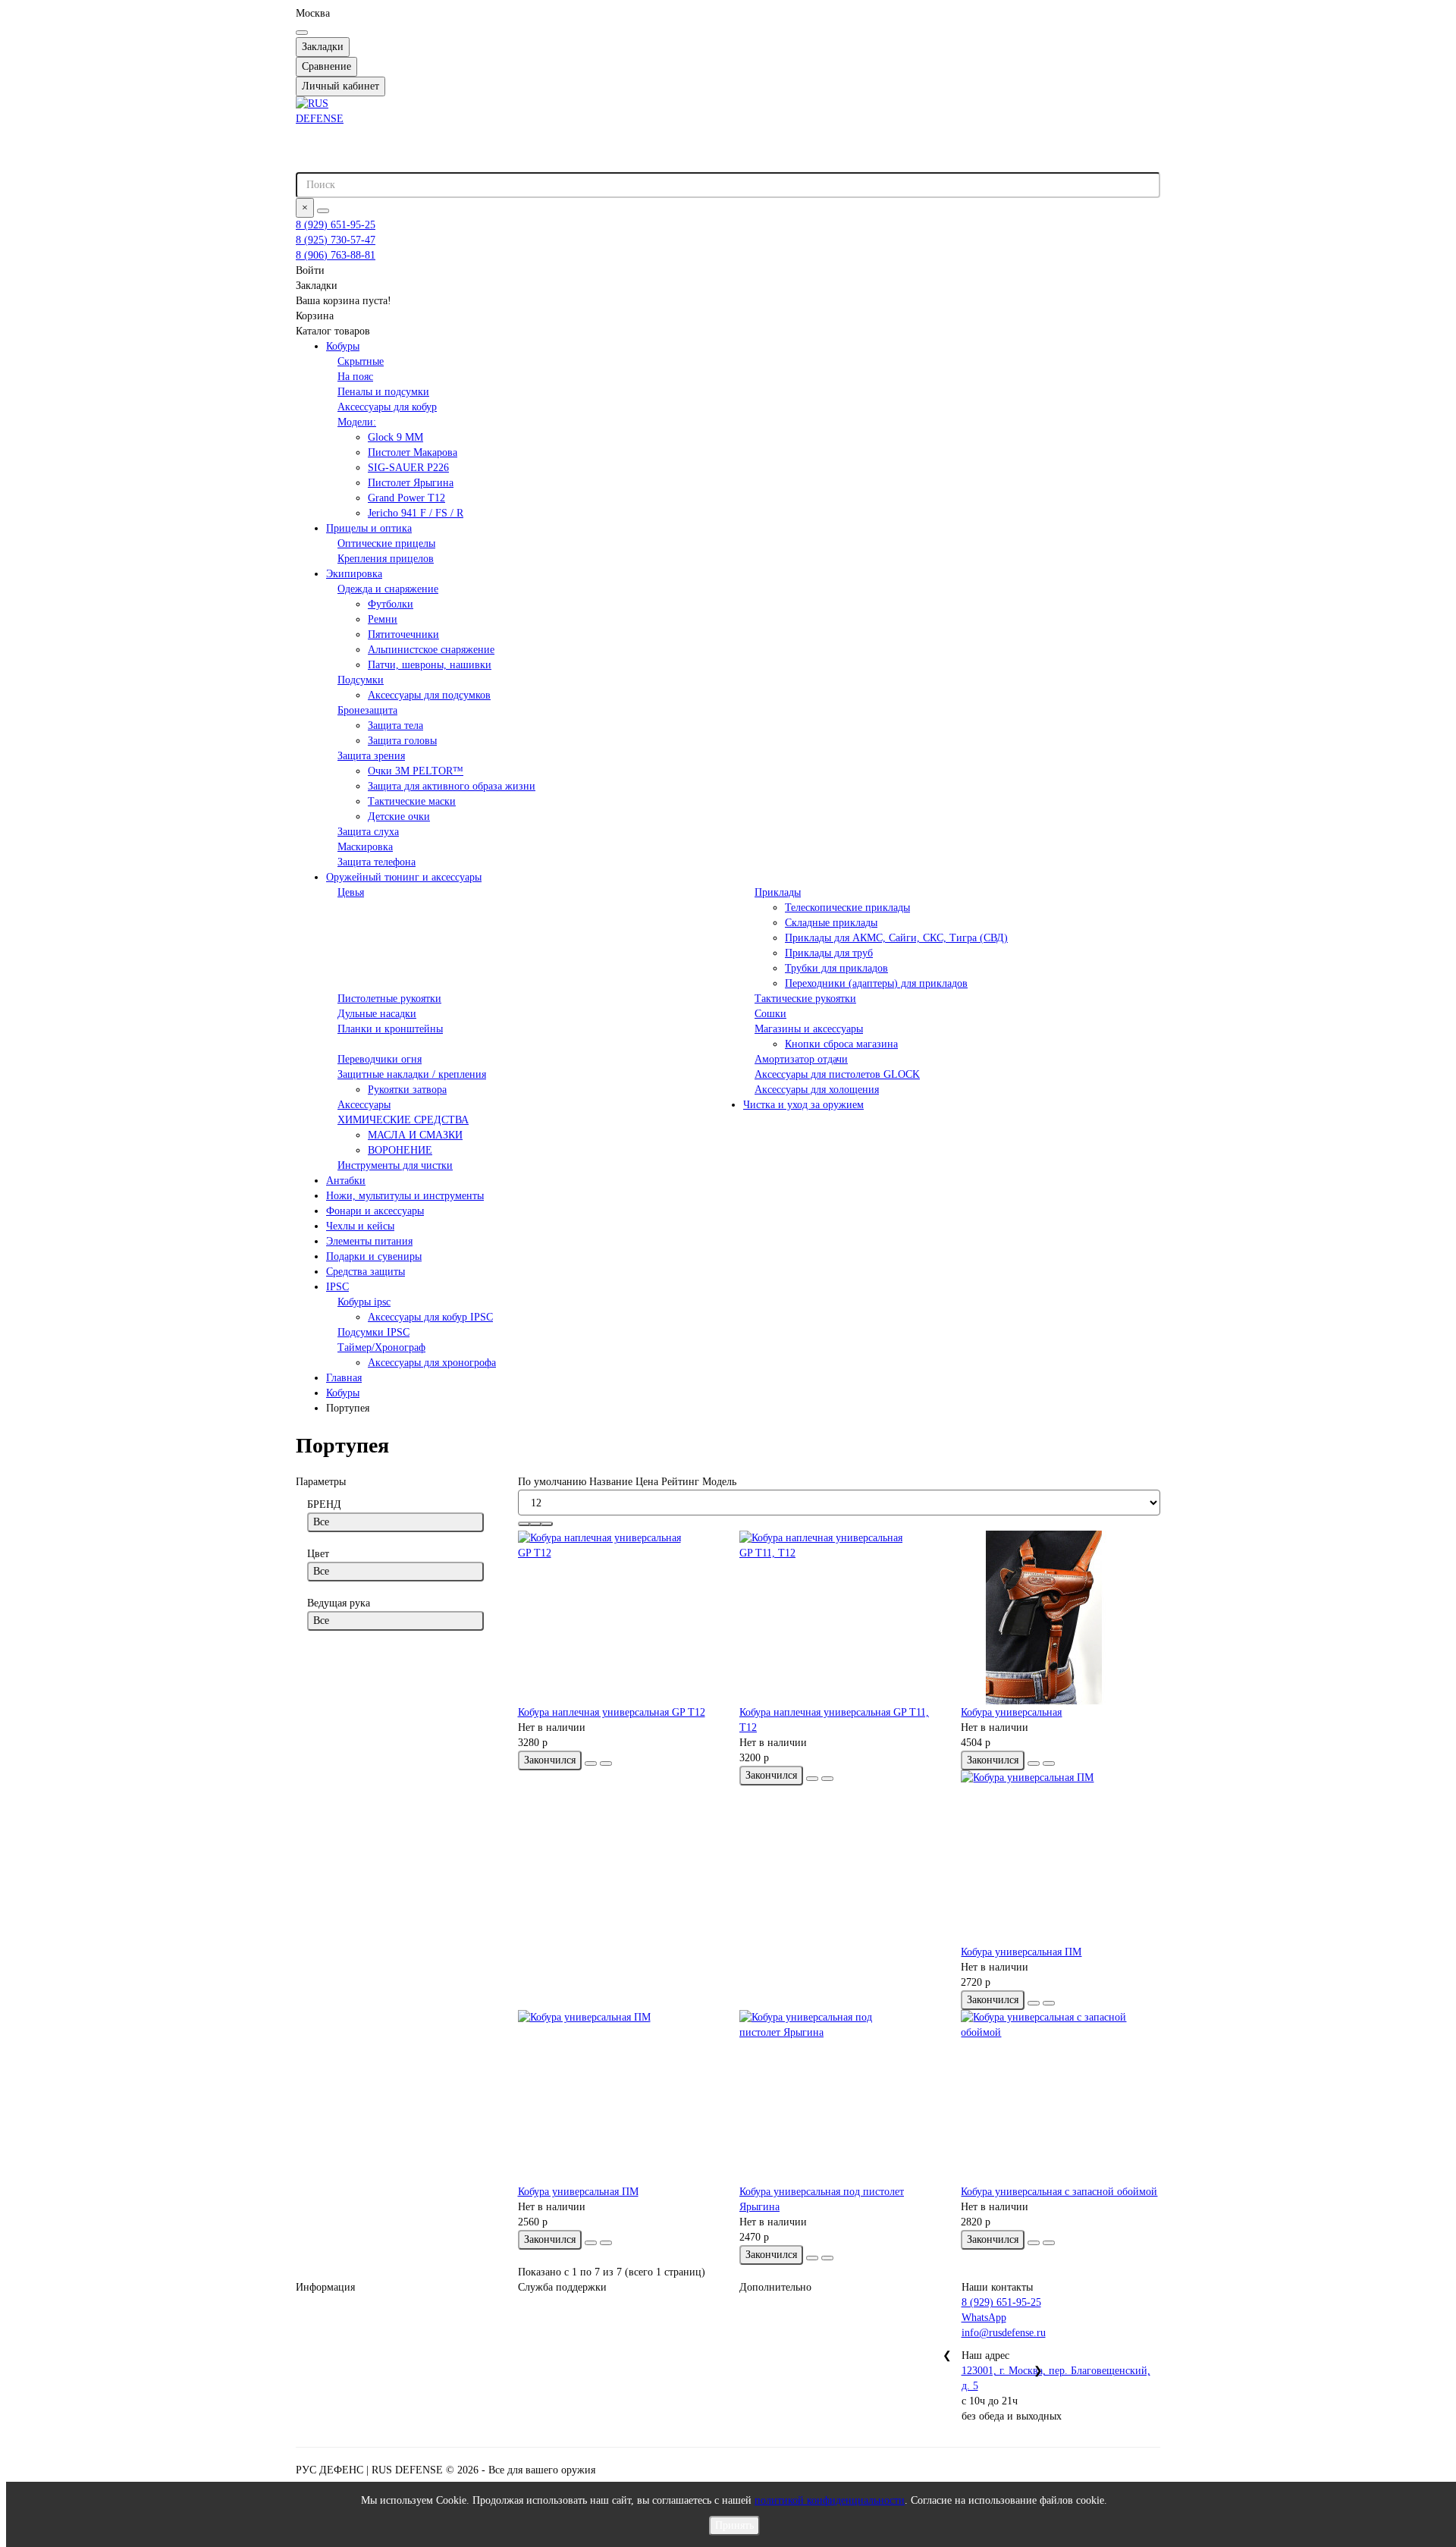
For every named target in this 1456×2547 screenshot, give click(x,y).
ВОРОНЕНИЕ (400, 1150)
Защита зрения (371, 756)
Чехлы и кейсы (360, 1226)
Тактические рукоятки (805, 999)
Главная (344, 1378)
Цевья (351, 892)
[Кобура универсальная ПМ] (1060, 1858)
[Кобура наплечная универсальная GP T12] (617, 1618)
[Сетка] (524, 1524)
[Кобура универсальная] (1060, 1618)
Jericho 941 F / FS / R (416, 513)
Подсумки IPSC (373, 1332)
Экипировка (354, 574)
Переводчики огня (380, 1059)
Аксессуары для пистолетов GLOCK (837, 1074)
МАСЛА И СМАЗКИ (415, 1135)
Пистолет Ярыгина (411, 483)
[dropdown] (302, 33)
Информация (325, 2287)
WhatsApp (984, 2318)
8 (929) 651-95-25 (336, 225)
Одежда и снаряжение (388, 589)
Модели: (357, 422)
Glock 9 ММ (395, 437)
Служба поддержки (562, 2287)
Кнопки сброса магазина (841, 1044)
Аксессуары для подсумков (429, 695)
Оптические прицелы (386, 543)
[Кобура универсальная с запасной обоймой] (1060, 2097)
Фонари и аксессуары (375, 1211)
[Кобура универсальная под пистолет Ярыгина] (839, 2097)
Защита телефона (377, 862)
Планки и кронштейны (390, 1029)
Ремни (383, 619)
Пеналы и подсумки (383, 392)
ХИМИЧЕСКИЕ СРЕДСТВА (403, 1120)
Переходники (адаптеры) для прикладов (876, 983)
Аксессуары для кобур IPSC (430, 1317)
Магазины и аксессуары (809, 1029)
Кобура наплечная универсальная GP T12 (612, 1712)
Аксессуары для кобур (387, 407)
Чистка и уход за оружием (803, 1105)
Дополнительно (775, 2287)
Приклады (778, 892)
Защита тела (395, 725)
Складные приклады (831, 923)
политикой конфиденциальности (830, 2500)
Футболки (391, 604)
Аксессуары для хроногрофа (432, 1363)
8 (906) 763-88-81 (336, 255)
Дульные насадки (377, 1014)
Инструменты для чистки (395, 1165)
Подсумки (361, 680)
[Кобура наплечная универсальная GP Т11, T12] (839, 1618)
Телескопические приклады (847, 908)
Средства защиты (366, 1272)
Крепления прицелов (386, 559)
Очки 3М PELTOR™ (416, 771)
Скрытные (361, 361)
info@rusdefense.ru (1004, 2333)
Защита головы (402, 741)
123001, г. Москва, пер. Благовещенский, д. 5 (1056, 2378)
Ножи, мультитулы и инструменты (405, 1196)
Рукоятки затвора (407, 1090)
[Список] (535, 1524)
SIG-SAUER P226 (408, 468)
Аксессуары (364, 1105)
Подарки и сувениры (374, 1256)
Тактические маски (412, 801)
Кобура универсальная (1011, 1712)
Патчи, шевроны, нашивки (430, 665)
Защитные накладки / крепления (412, 1074)
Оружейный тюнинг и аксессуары (404, 877)
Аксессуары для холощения (817, 1090)
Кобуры (343, 346)
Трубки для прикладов (836, 968)
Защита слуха (368, 832)
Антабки (346, 1181)
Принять (734, 2525)
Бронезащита (367, 710)
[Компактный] (547, 1524)
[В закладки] (591, 1763)
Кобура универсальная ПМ (1021, 1952)
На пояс (355, 377)
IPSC (337, 1287)
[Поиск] (323, 211)
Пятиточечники (403, 634)
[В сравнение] (606, 1763)
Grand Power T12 (406, 498)
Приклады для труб (829, 953)
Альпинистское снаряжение (431, 650)
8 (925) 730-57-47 (336, 240)
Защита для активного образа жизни (452, 786)
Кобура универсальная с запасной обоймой (1059, 2192)
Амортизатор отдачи (801, 1059)
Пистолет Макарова (413, 452)
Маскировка (365, 847)
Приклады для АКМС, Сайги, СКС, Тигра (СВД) (896, 938)
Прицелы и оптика (369, 528)
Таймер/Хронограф (381, 1347)
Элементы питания (369, 1241)
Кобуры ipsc (364, 1302)
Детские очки (399, 817)
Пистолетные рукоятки (389, 999)
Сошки (770, 1014)
